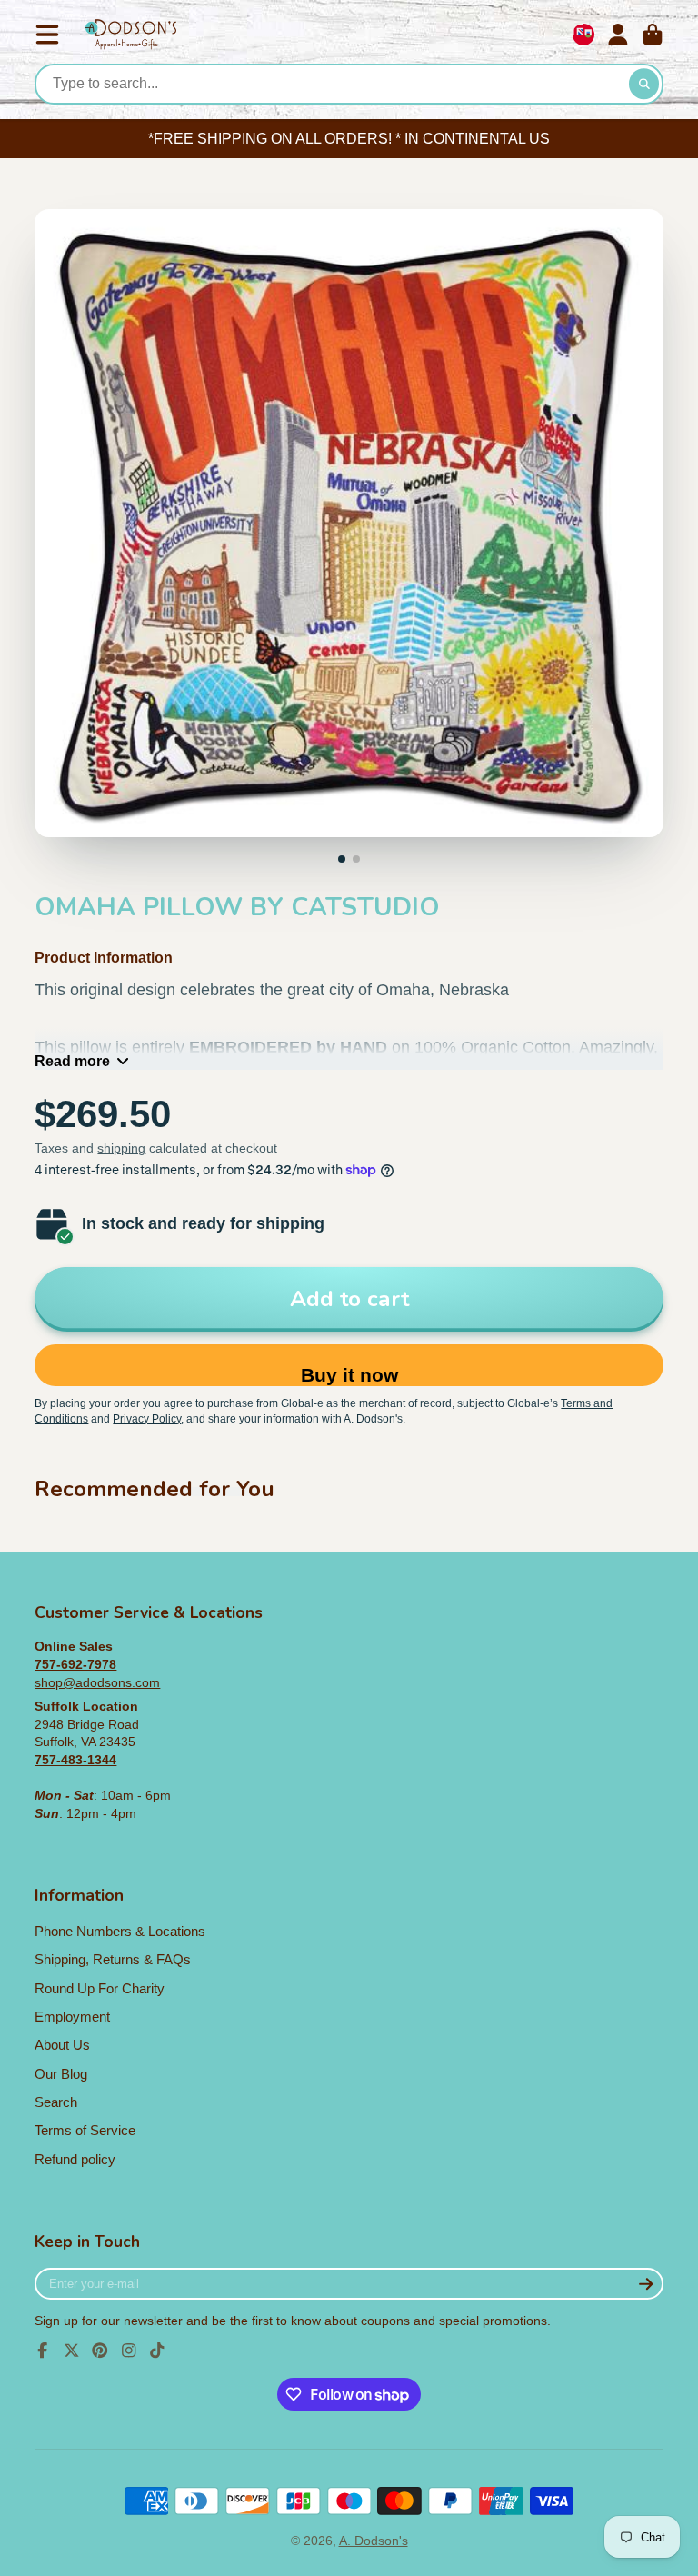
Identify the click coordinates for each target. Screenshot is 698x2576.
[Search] (644, 85)
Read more (72, 1061)
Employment (72, 2017)
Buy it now (349, 1375)
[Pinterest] (100, 2351)
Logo (131, 35)
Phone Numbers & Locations (120, 1931)
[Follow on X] (72, 2351)
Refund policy (75, 2159)
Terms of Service (85, 2130)
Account (618, 35)
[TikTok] (157, 2351)
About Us (62, 2045)
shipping (121, 1148)
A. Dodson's (374, 2541)
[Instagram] (129, 2351)
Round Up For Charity (100, 1988)
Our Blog (61, 2074)
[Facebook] (43, 2351)
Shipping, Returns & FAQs (113, 1959)
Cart (653, 35)
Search (56, 2102)
